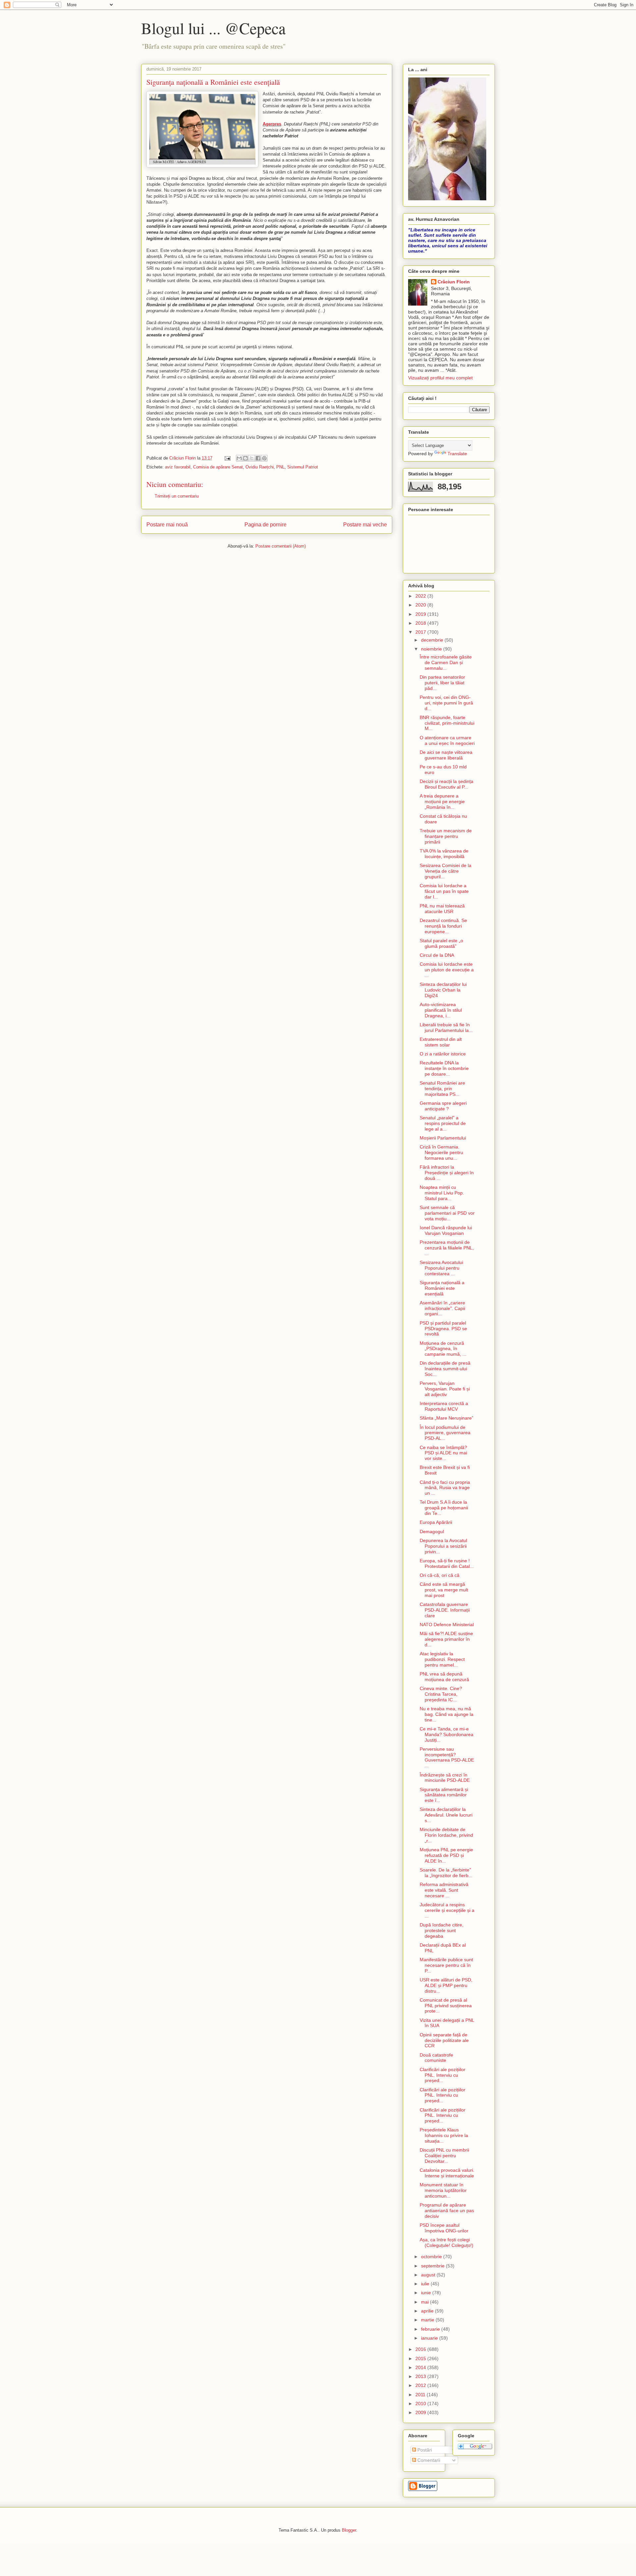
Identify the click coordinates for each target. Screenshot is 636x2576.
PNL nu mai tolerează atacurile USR (442, 909)
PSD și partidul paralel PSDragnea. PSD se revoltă (443, 1329)
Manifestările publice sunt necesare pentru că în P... (446, 1965)
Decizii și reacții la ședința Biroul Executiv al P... (447, 784)
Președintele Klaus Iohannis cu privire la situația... (444, 2135)
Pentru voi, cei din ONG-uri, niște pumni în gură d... (446, 703)
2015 (421, 2358)
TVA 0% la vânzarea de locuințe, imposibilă (444, 854)
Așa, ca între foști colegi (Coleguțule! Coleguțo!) (447, 2242)
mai (425, 2302)
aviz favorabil (178, 467)
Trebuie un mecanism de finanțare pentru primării (446, 836)
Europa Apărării (436, 1522)
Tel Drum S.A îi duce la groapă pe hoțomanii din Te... (444, 1508)
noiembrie (432, 649)
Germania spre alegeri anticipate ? (443, 1106)
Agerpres (272, 124)
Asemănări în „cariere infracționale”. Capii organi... (442, 1308)
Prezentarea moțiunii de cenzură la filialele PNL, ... (447, 1248)
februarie (431, 2329)
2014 (421, 2367)
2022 (421, 596)
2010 (421, 2404)
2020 (421, 605)
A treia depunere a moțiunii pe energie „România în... (442, 802)
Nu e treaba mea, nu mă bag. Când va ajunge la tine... (447, 1714)
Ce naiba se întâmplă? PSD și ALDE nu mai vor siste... (443, 1453)
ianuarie (430, 2338)
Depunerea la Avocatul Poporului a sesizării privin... (443, 1546)
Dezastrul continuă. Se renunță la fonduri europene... (443, 926)
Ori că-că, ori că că (440, 1575)
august (429, 2275)
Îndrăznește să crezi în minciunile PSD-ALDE (445, 1778)
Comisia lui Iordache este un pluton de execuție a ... (447, 970)
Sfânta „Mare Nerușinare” (447, 1418)
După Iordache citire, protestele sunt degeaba (442, 1930)
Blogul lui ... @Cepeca (213, 28)
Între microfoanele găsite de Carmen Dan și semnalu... (446, 662)
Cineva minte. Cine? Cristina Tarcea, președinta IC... (441, 1694)
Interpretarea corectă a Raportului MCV (444, 1406)
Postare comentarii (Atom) (281, 546)
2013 (421, 2376)
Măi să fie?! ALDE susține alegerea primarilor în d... (446, 1639)
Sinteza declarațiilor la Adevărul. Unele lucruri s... (446, 1815)
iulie (426, 2284)
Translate (457, 454)
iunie (427, 2293)
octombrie (432, 2257)
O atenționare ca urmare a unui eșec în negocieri (447, 740)
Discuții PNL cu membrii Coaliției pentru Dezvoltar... (444, 2156)
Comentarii (428, 2460)
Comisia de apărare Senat (218, 467)
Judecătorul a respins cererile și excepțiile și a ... (447, 1910)
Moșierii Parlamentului (443, 1138)
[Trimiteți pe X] (252, 458)
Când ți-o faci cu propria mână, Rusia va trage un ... (445, 1488)
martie (428, 2320)
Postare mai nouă (167, 525)
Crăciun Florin (454, 282)
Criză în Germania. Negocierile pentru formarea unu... (441, 1152)
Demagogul (432, 1531)
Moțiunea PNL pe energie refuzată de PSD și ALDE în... (446, 1855)
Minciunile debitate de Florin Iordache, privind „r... (446, 1835)
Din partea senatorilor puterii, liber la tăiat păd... (442, 683)
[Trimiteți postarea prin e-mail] (227, 458)
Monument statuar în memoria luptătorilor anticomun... (443, 2190)
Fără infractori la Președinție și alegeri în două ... (447, 1173)
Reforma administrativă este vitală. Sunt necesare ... (444, 1890)
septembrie (433, 2266)
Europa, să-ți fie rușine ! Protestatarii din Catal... (447, 1563)
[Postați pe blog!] (245, 458)
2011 (421, 2395)
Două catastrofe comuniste (436, 2058)
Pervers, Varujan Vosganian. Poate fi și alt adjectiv (445, 1389)
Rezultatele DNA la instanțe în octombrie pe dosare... (444, 1068)
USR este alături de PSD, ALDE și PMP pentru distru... (446, 1985)
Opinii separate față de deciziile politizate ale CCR (444, 2040)
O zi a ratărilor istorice (443, 1054)
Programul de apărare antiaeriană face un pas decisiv (447, 2211)
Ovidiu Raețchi (260, 467)
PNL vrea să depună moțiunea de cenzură (444, 1677)
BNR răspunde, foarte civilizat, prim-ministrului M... (447, 723)
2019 (421, 614)
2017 (421, 632)
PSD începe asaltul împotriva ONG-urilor (444, 2228)
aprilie (428, 2311)
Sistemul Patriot (303, 467)
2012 (421, 2385)
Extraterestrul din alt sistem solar (441, 1042)
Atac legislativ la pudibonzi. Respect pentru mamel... (442, 1659)
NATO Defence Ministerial (447, 1625)
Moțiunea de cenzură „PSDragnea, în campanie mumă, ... (443, 1349)
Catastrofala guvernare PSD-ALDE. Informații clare (445, 1610)
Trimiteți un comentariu (177, 496)
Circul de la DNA (437, 955)
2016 (421, 2349)
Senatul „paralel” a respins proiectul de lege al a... (443, 1123)
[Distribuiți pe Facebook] (258, 458)
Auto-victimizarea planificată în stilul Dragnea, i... (441, 1010)
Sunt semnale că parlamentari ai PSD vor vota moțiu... (447, 1213)
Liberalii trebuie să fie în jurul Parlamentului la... (446, 1027)
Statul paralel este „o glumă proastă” (441, 943)
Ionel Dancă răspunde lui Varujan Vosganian (446, 1230)
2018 (421, 623)
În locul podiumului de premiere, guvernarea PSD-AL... (445, 1433)
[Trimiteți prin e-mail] (239, 458)
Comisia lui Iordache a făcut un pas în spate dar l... (444, 891)
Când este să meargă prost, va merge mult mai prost (444, 1590)
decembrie (433, 640)
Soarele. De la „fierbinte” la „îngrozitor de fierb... (446, 1873)
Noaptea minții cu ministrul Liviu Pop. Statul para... (442, 1193)
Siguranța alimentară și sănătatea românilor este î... (444, 1795)
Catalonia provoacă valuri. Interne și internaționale (447, 2173)
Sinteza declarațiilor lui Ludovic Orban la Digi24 (443, 990)
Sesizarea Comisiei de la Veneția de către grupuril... (446, 871)
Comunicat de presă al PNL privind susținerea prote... (446, 2006)
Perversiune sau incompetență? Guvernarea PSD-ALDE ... (447, 1757)
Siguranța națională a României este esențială (442, 1288)
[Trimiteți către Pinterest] (264, 458)
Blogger (349, 2530)
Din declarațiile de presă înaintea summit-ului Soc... (445, 1369)
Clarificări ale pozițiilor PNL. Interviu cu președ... (443, 2075)
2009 (421, 2412)
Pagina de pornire (265, 525)
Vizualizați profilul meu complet (440, 378)
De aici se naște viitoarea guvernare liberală (446, 755)
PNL (280, 467)
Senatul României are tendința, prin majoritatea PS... (442, 1089)
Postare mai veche (365, 525)
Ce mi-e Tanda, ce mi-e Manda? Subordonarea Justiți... (447, 1734)
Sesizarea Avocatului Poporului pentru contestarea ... (441, 1268)
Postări (424, 2450)
